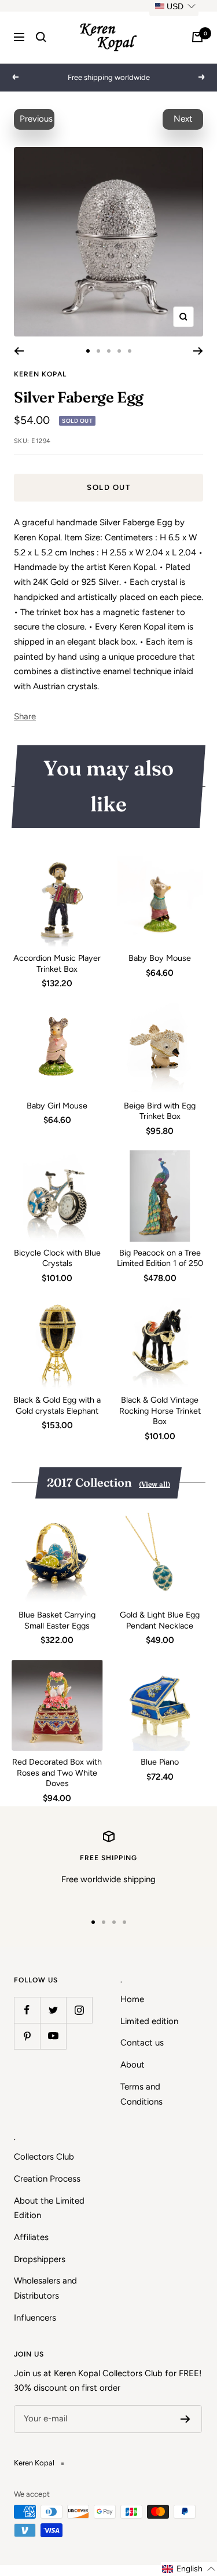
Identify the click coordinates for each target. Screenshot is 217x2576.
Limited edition (149, 2021)
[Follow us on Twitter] (53, 2010)
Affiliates (31, 2237)
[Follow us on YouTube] (53, 2036)
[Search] (41, 37)
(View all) (155, 1484)
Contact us (142, 2043)
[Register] (185, 2419)
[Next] (198, 351)
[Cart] (197, 37)
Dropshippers (40, 2259)
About (133, 2065)
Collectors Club (44, 2157)
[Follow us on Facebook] (27, 2010)
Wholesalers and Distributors (45, 2288)
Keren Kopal (40, 374)
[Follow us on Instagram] (79, 2010)
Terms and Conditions (141, 2094)
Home (132, 1999)
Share (25, 716)
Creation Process (47, 2179)
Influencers (35, 2318)
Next (183, 119)
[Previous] (19, 351)
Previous (36, 119)
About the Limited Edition (49, 2208)
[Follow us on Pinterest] (27, 2036)
